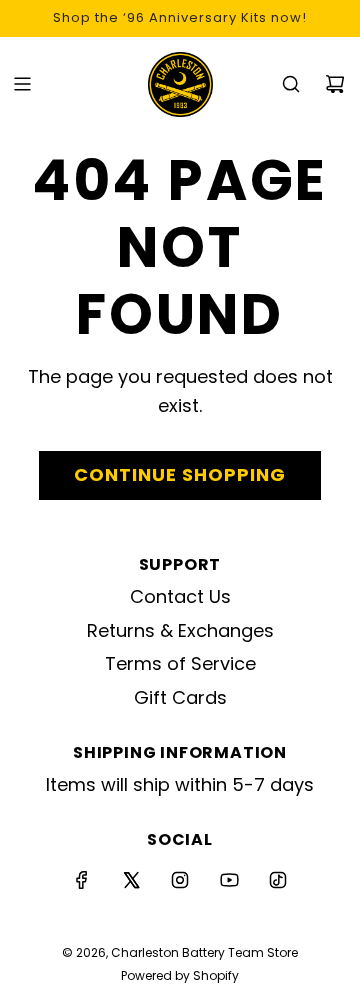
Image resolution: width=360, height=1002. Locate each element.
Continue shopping (180, 474)
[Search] (291, 84)
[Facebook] (82, 880)
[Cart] (335, 84)
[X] (131, 880)
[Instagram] (180, 880)
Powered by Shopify (180, 975)
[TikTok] (278, 880)
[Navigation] (22, 84)
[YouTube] (229, 880)
